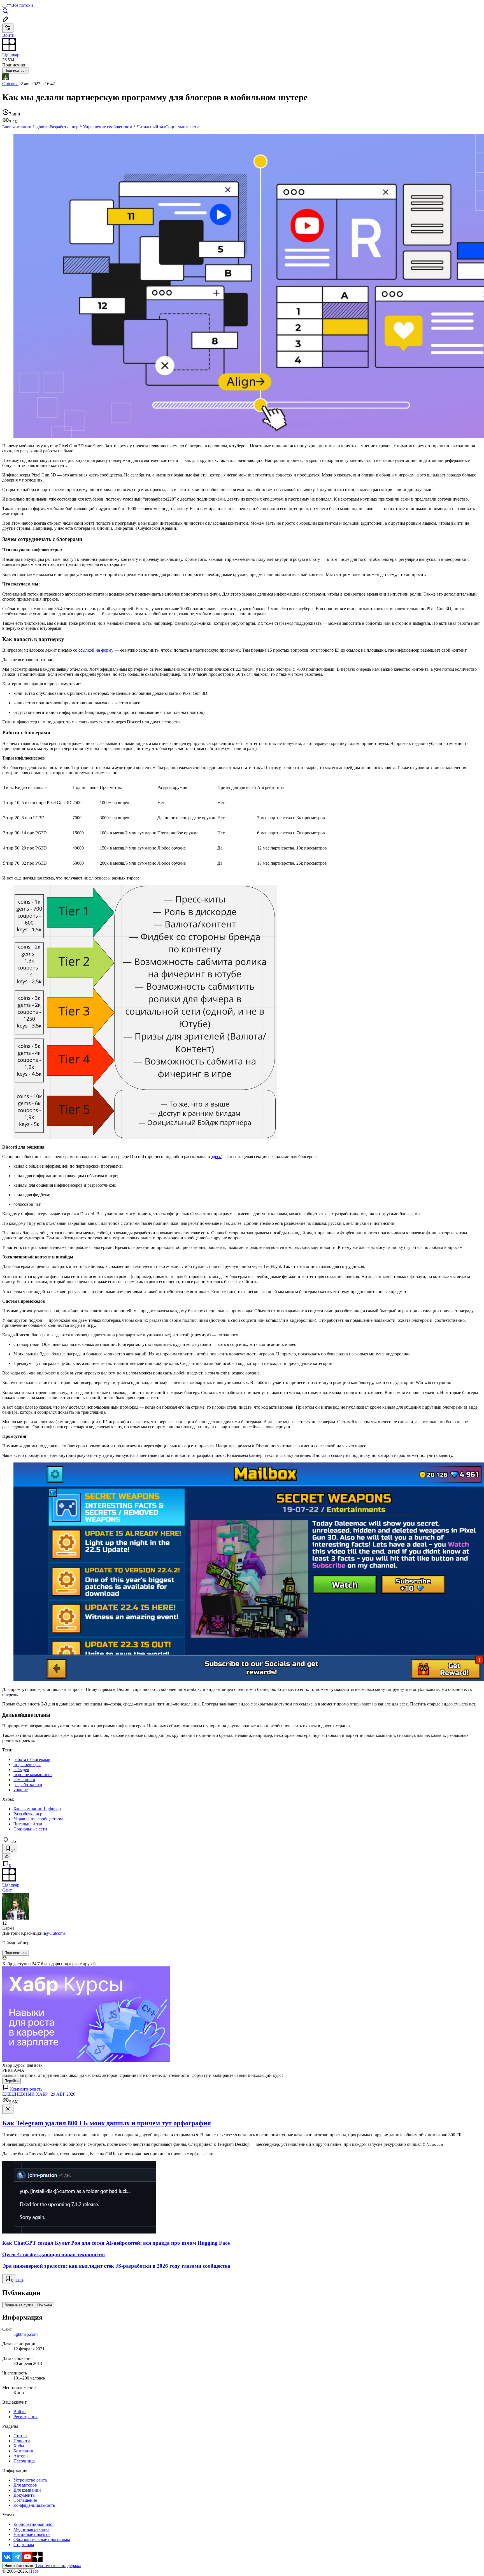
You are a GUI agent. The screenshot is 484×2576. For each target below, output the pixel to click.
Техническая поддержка (58, 2565)
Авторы (21, 2456)
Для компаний (27, 2490)
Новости (22, 2441)
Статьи (20, 2436)
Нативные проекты (32, 2534)
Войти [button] (8, 35)
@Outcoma (55, 1933)
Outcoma (10, 84)
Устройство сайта (30, 2480)
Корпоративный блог (34, 2524)
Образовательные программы (42, 2539)
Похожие (45, 2305)
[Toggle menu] (4, 7)
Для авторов (25, 2485)
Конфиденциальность (34, 2505)
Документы (25, 2495)
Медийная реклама (32, 2529)
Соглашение (25, 2500)
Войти (20, 2412)
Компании (23, 2451)
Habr (33, 2571)
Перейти (11, 2081)
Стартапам (24, 2544)
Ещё (19, 2280)
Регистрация (25, 2417)
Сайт (7, 1890)
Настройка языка (19, 2566)
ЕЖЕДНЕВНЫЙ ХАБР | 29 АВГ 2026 (39, 2094)
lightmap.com (25, 2334)
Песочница (24, 2461)
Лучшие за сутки (19, 2305)
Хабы (19, 2446)
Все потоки (22, 5)
